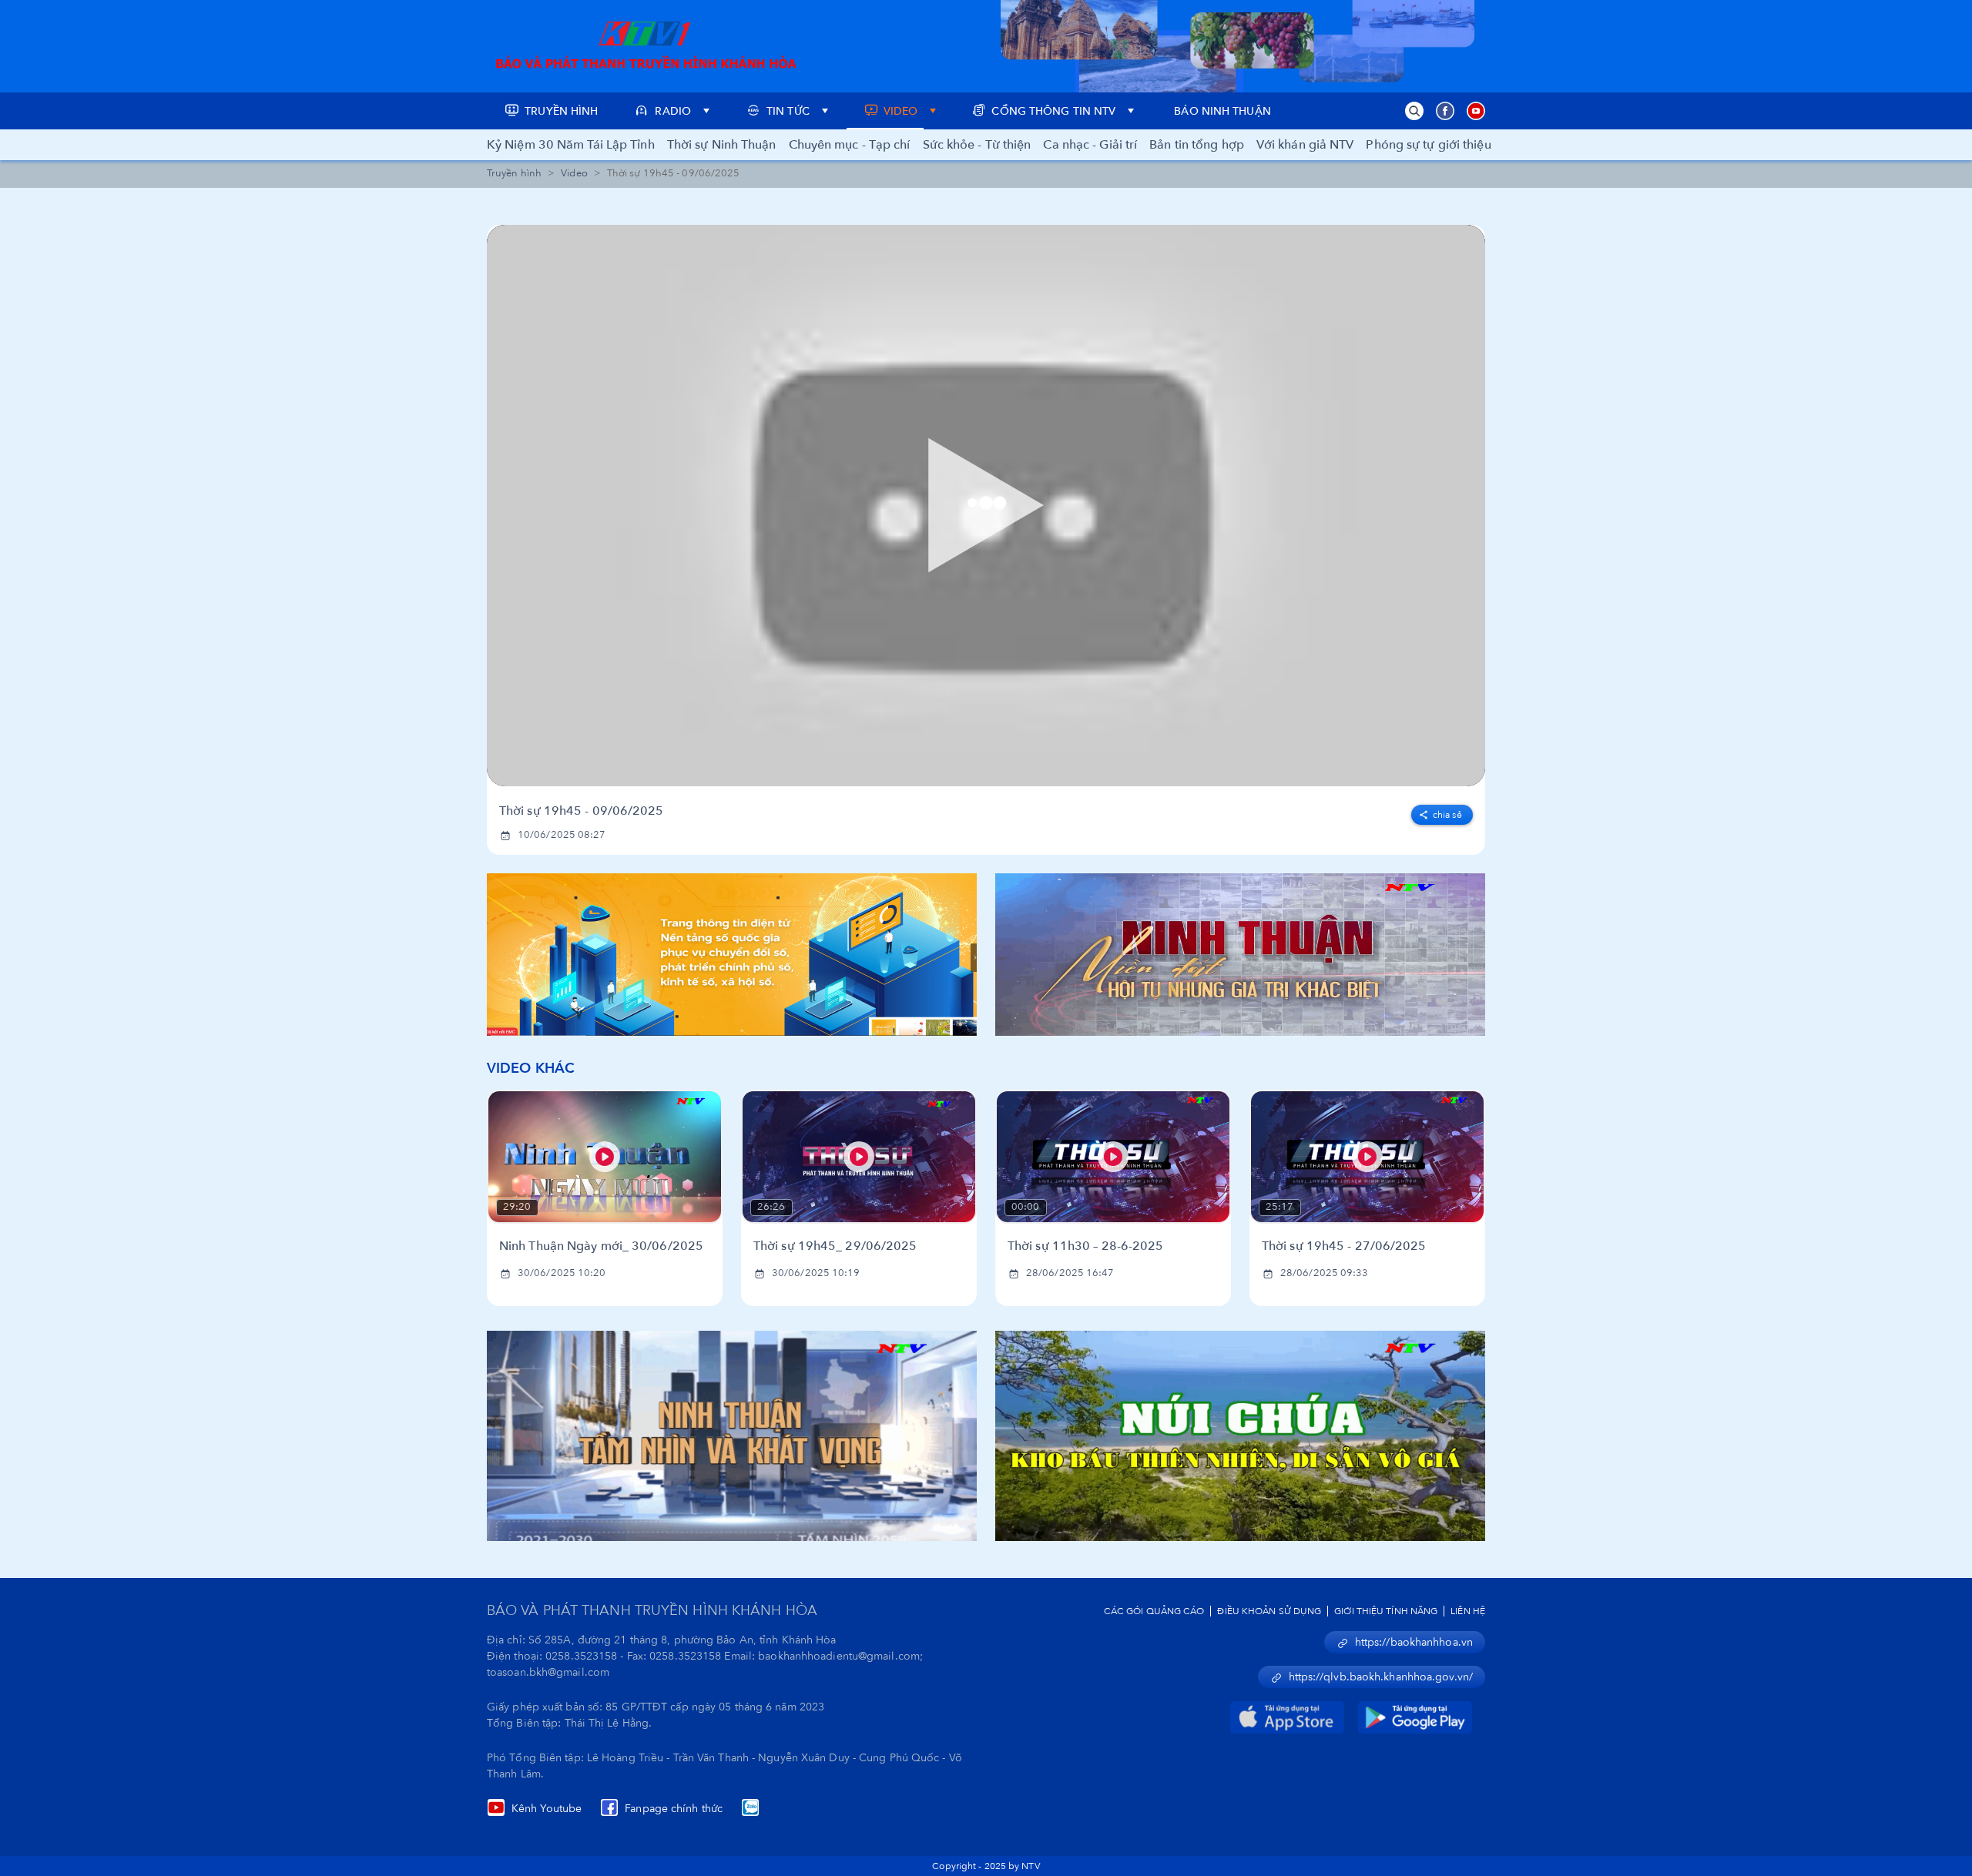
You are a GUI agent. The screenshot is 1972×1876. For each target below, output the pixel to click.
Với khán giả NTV (1305, 145)
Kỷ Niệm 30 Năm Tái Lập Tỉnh (571, 145)
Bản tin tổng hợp (1197, 145)
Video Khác (531, 1069)
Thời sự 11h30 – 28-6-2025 (1086, 1246)
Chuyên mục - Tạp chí (850, 145)
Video (574, 173)
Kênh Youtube (547, 1809)
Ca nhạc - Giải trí (1090, 145)
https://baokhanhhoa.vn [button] (1414, 1642)
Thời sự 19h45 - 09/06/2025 (582, 811)
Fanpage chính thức (674, 1809)
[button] (1414, 111)
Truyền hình (514, 173)
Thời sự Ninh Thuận (722, 145)
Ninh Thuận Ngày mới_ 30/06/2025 (601, 1246)
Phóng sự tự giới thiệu (1428, 145)
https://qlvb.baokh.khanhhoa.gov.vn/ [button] (1381, 1677)
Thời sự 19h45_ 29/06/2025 (835, 1246)
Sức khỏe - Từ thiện (977, 145)
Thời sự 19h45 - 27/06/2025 (1344, 1246)
